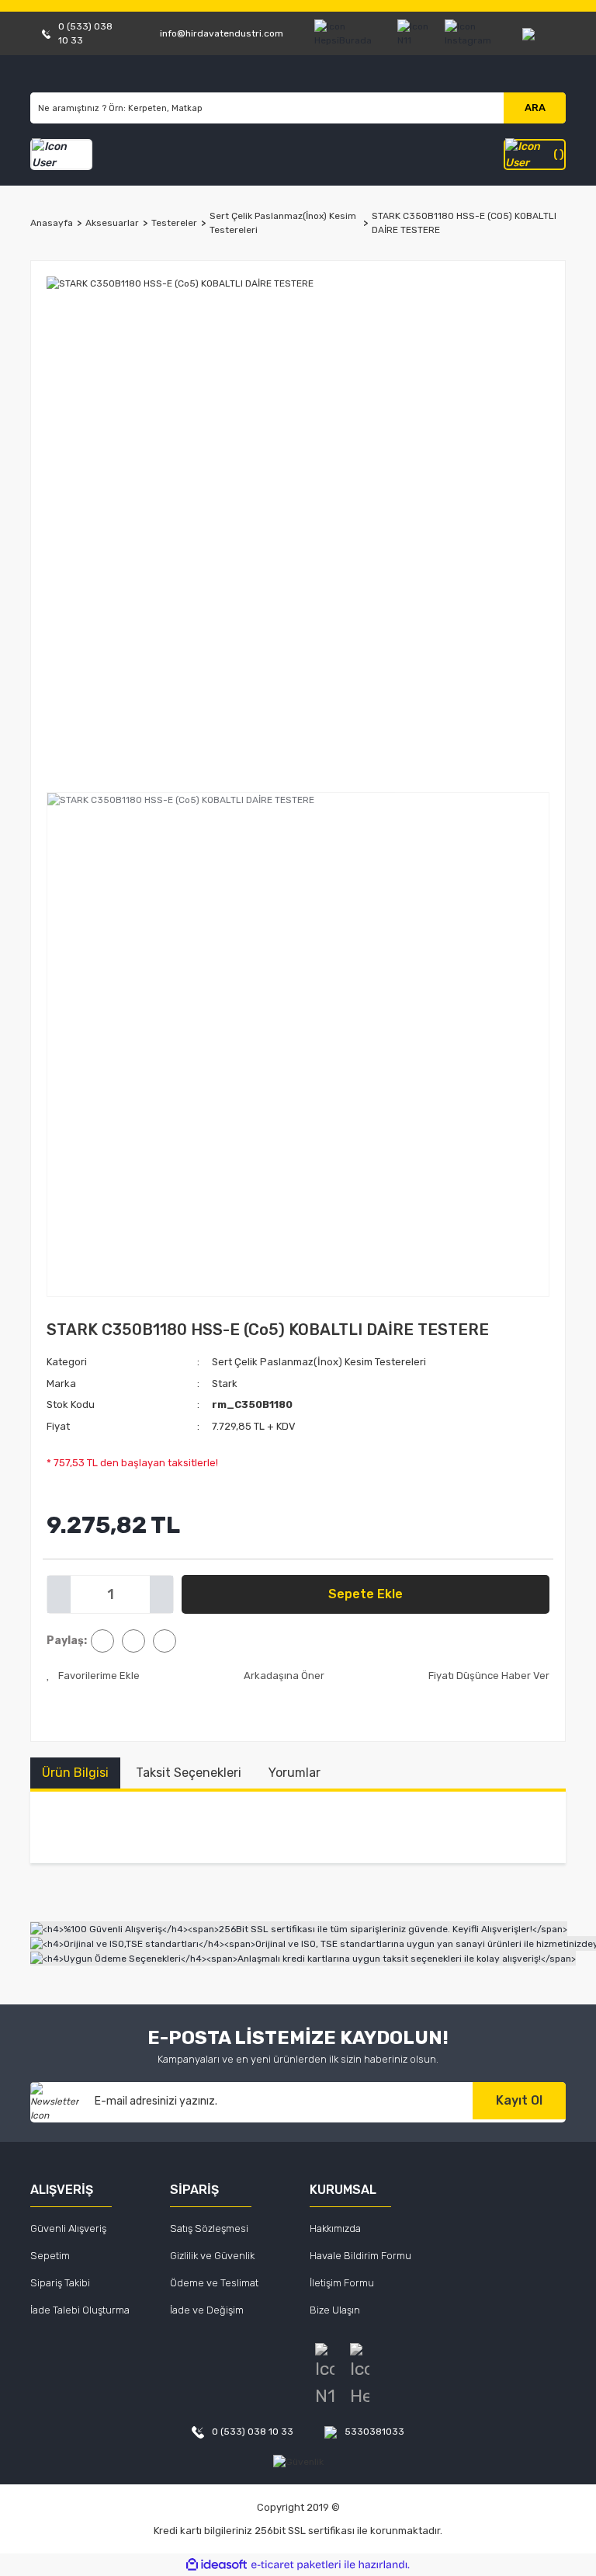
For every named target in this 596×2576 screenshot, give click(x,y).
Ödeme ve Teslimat (214, 2283)
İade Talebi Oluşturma (80, 2310)
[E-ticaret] (296, 2565)
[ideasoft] (217, 2565)
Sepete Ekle (366, 1594)
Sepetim (50, 2256)
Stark (225, 1384)
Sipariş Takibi (60, 2283)
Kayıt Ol (519, 2100)
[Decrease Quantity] (59, 1594)
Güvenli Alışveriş (68, 2228)
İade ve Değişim (207, 2310)
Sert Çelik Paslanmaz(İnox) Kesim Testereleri (319, 1362)
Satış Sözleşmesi (209, 2228)
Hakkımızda (335, 2228)
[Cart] (535, 155)
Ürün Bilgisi (75, 1773)
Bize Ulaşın (335, 2310)
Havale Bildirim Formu (360, 2256)
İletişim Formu (342, 2283)
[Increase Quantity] (161, 1594)
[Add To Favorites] (93, 1676)
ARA (535, 108)
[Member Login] (61, 155)
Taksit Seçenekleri (189, 1773)
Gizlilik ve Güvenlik (212, 2256)
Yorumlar (295, 1773)
